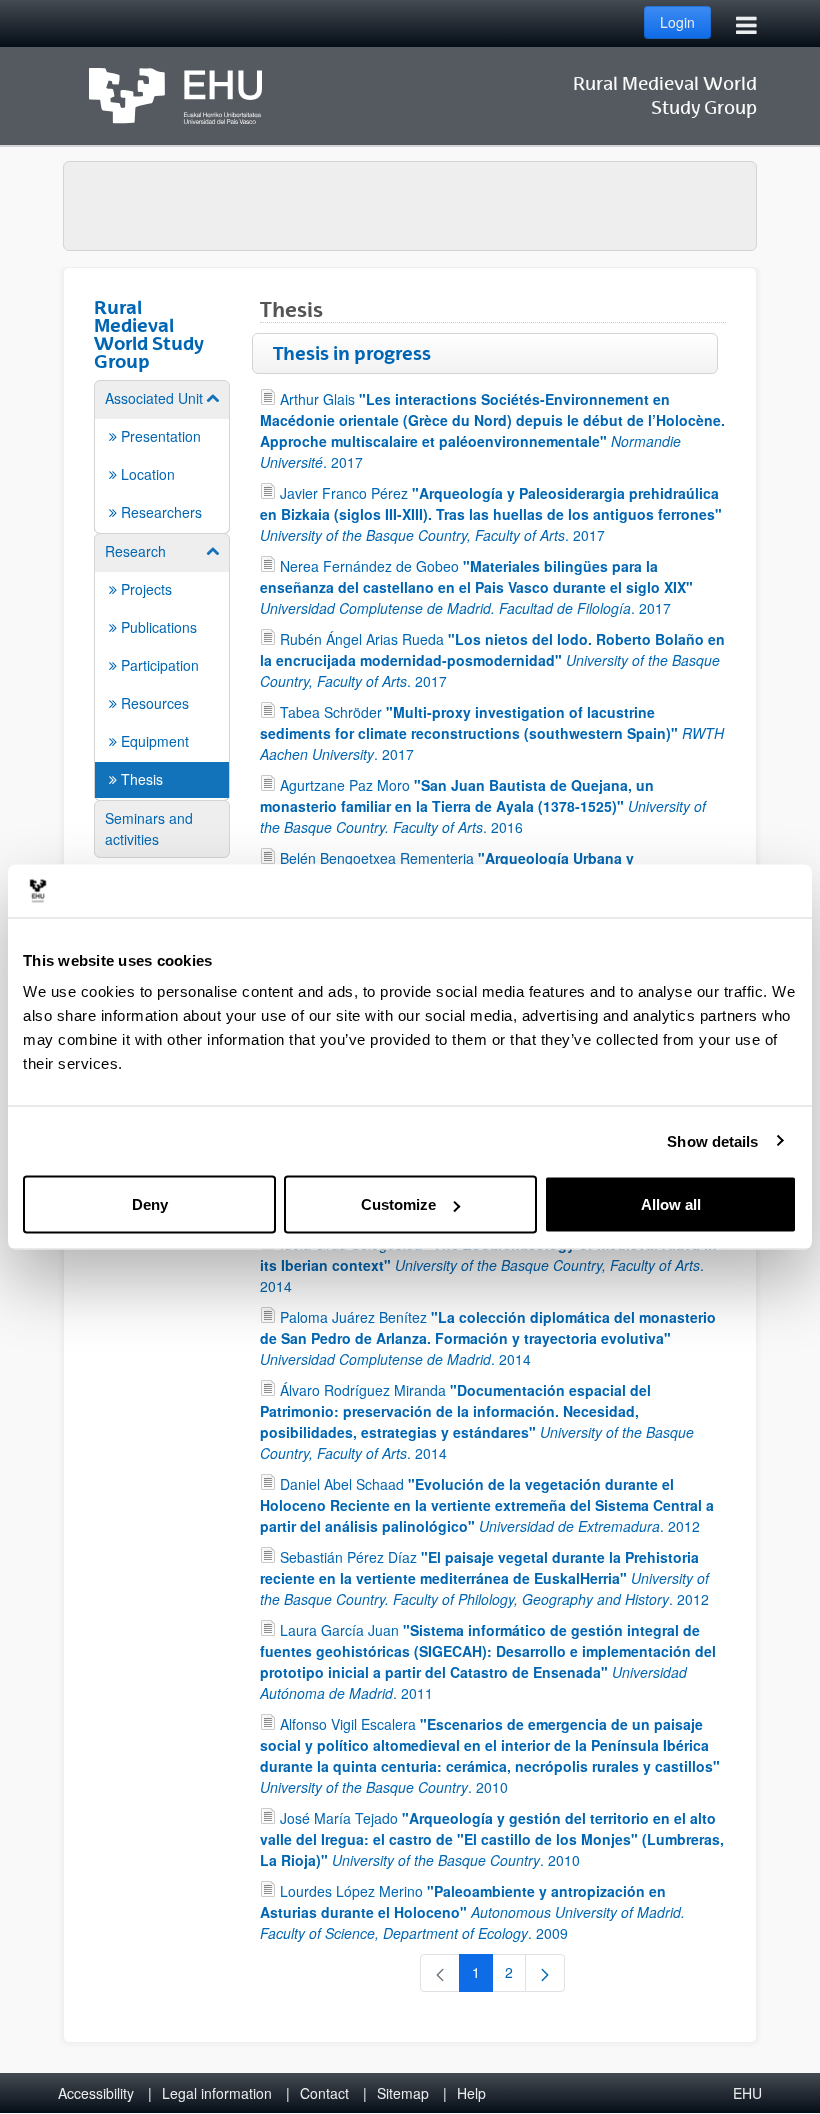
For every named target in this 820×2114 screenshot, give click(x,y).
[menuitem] (162, 455)
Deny (150, 1204)
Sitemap (403, 2093)
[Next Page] (545, 1973)
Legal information (217, 2093)
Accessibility (96, 2093)
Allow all (671, 1204)
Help (471, 2093)
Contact (324, 2093)
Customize (398, 1204)
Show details (712, 1140)
